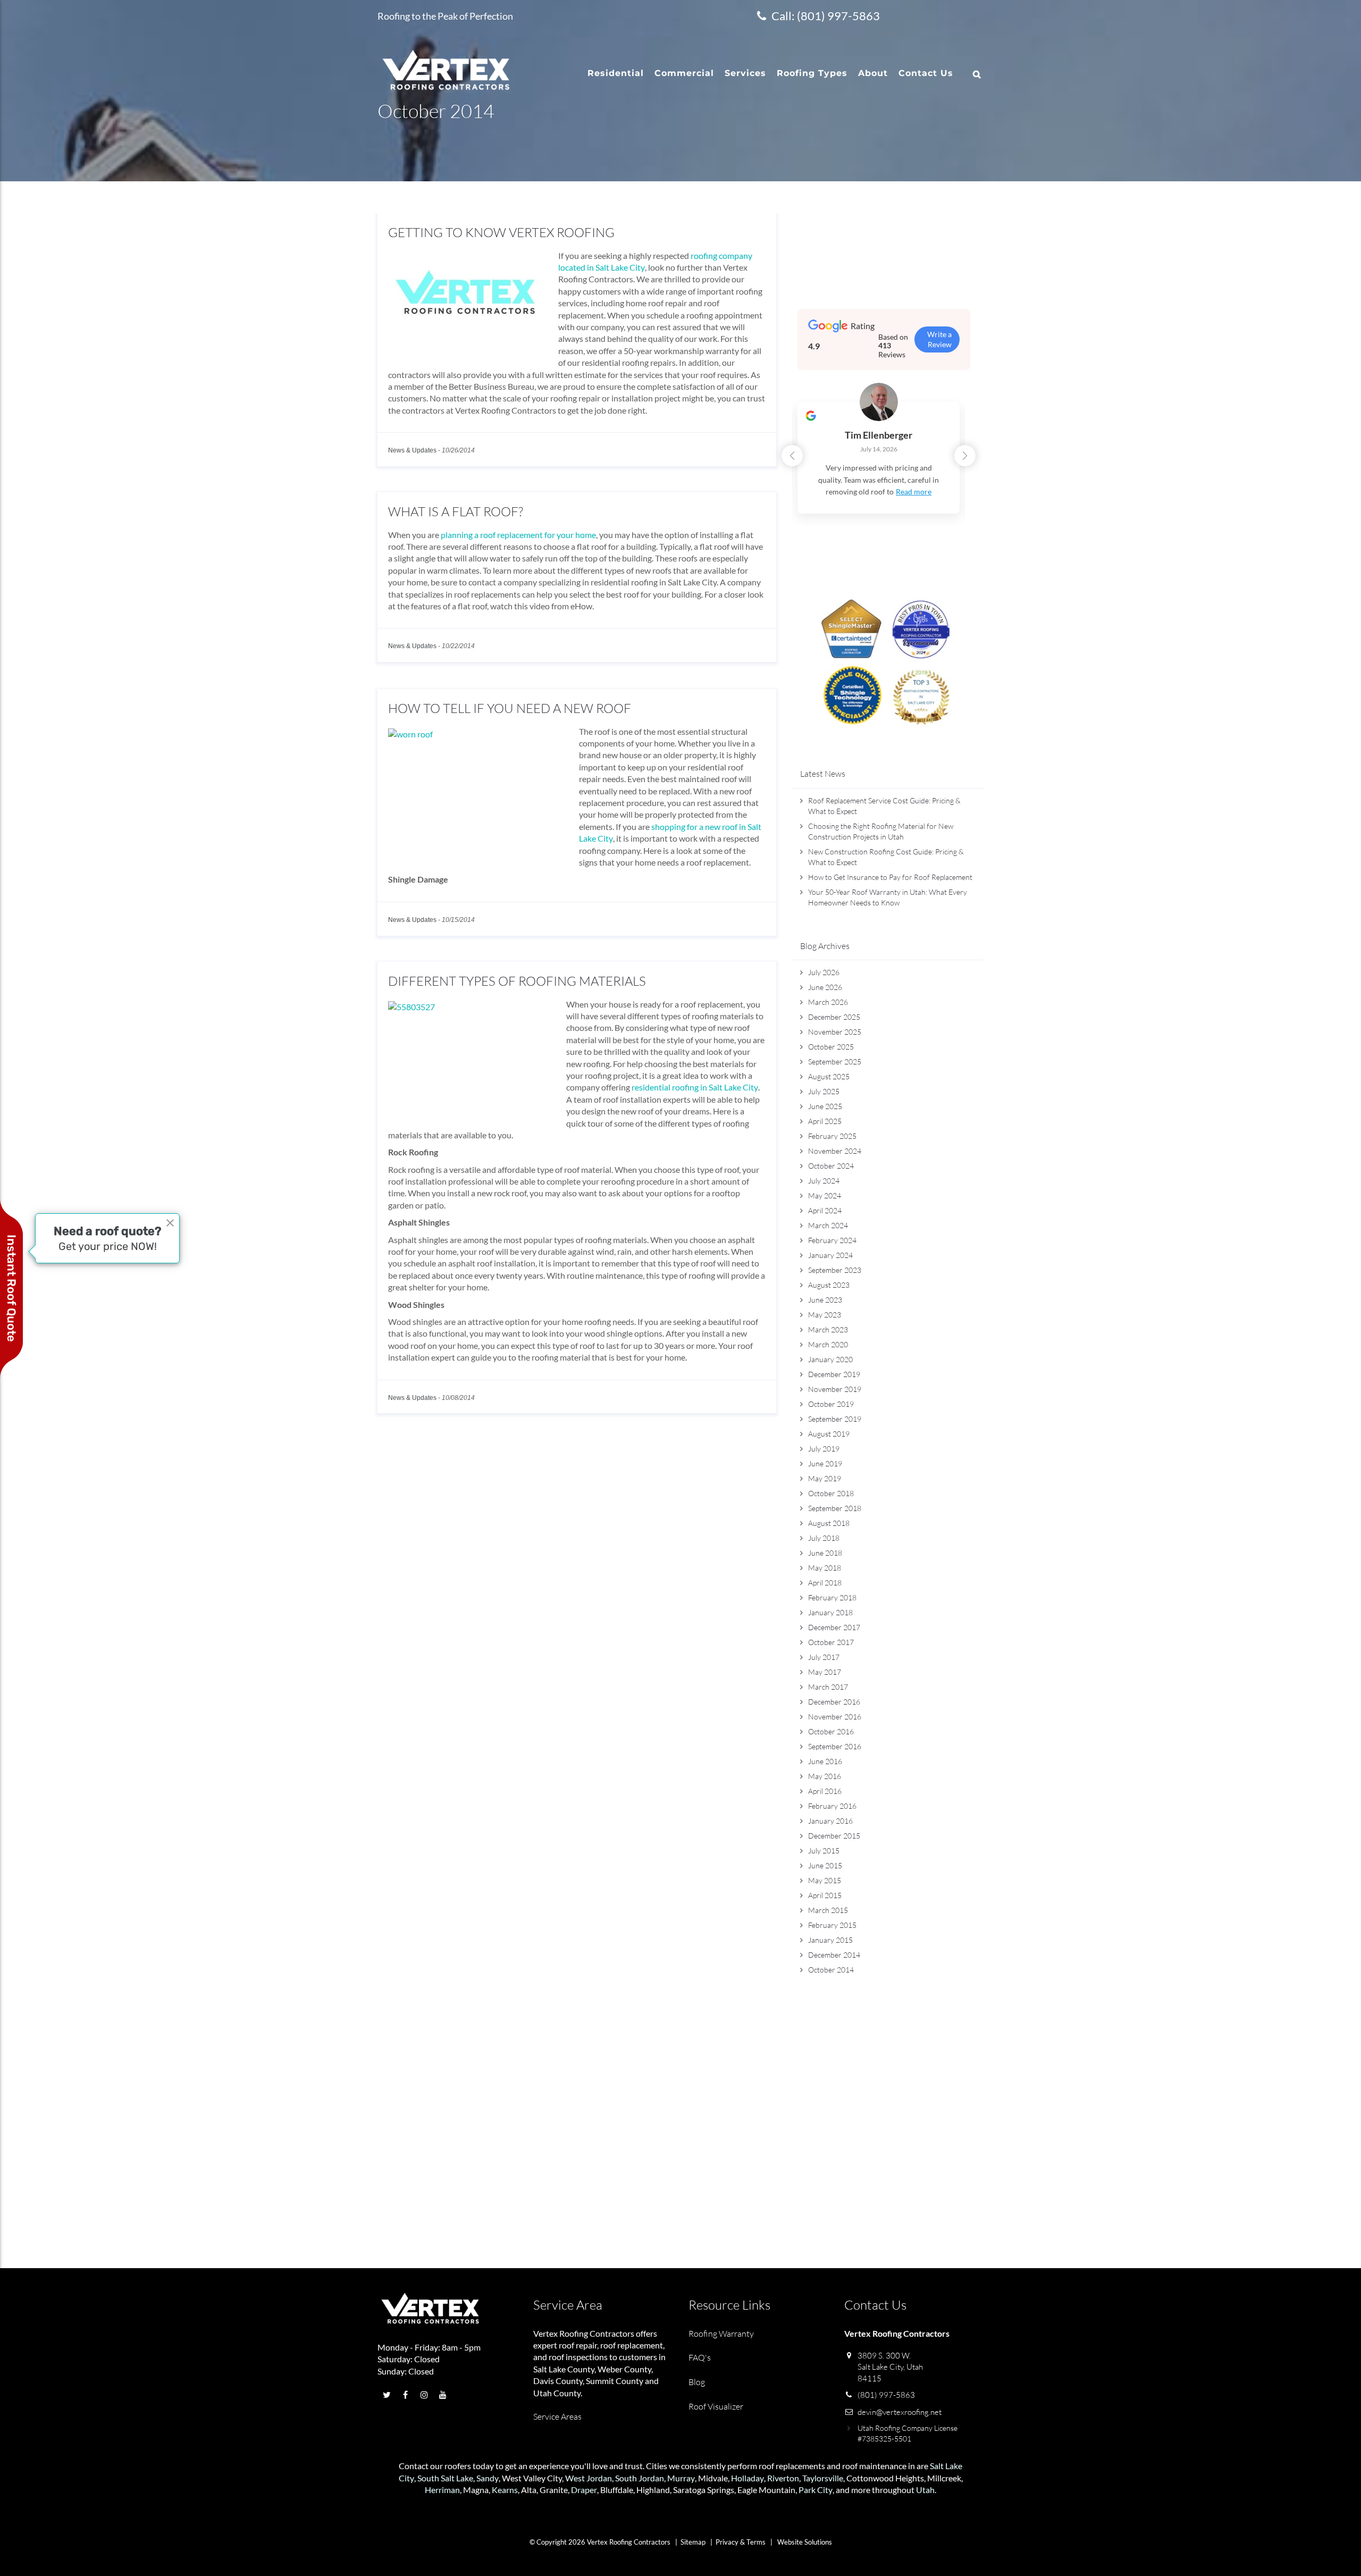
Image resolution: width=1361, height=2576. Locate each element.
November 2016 (835, 1717)
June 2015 (825, 1865)
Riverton (783, 2478)
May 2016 (825, 1776)
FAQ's (700, 2357)
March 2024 (828, 1225)
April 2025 (825, 1121)
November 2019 (835, 1389)
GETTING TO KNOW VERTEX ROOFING (501, 232)
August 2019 (829, 1434)
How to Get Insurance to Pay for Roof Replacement (890, 877)
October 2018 (831, 1493)
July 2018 (824, 1538)
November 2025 (835, 1032)
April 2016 (825, 1791)
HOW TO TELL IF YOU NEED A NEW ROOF (510, 708)
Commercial (684, 73)
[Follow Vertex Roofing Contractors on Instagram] (424, 2394)
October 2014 (831, 1970)
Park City (816, 2490)
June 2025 (825, 1106)
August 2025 (829, 1076)
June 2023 (825, 1300)
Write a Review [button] (939, 339)
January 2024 (830, 1255)
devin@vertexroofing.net (900, 2412)
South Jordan (640, 2478)
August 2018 (829, 1523)
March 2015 (828, 1910)
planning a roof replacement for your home (518, 535)
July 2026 (824, 972)
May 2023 (825, 1315)
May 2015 (825, 1880)
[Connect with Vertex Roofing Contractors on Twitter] (387, 2394)
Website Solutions (805, 2542)
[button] (965, 456)
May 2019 (825, 1478)
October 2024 (831, 1166)
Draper (584, 2490)
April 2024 (825, 1210)
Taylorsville (823, 2478)
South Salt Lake (445, 2478)
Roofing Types (812, 73)
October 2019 (831, 1404)
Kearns (505, 2490)
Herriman (442, 2490)
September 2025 (835, 1062)
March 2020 (828, 1344)
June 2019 (825, 1463)
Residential (616, 73)
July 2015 (824, 1851)
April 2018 (825, 1583)
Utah (925, 2490)
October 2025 (831, 1047)
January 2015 (830, 1940)
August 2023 (829, 1285)
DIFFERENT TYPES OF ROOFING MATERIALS (517, 981)
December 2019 (834, 1374)
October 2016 (831, 1731)
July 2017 (824, 1657)
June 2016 (825, 1761)
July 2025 (824, 1091)
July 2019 (824, 1449)
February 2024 (832, 1240)
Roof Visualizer (716, 2406)
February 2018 (832, 1597)
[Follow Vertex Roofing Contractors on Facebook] (405, 2394)
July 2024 (824, 1181)
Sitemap (693, 2542)
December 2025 (834, 1017)
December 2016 (834, 1702)
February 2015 (832, 1925)
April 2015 (825, 1895)
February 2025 (832, 1136)
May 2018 (825, 1568)
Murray (681, 2478)
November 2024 (835, 1151)
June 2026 (825, 987)
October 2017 (831, 1642)
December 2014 (834, 1955)
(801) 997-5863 (886, 2395)
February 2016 (832, 1806)
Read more (914, 492)
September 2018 (835, 1508)
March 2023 (828, 1329)
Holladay (747, 2478)
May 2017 (825, 1672)
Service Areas (557, 2416)
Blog (697, 2382)
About (873, 73)
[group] (879, 464)
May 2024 (825, 1195)
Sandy (488, 2478)
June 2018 (825, 1553)
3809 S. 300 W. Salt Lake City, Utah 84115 (890, 2367)
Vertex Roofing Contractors (584, 2333)
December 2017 (834, 1627)
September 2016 (835, 1746)
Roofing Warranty (721, 2334)
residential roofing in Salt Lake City (695, 1087)
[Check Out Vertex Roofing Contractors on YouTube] (443, 2394)
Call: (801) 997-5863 (826, 16)
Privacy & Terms (741, 2542)
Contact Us (926, 73)
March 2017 (828, 1687)
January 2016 (830, 1821)
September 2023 (835, 1270)
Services (745, 73)
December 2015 (834, 1836)
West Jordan (589, 2478)
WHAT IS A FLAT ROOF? (456, 511)
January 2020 (830, 1359)
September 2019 (835, 1419)
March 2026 (828, 1002)
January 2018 (830, 1612)
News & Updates (412, 450)
